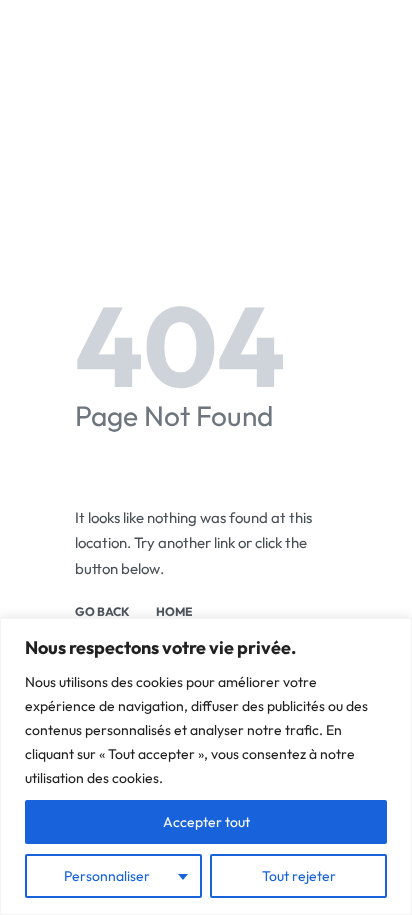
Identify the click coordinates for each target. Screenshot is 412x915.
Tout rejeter (299, 876)
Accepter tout (206, 822)
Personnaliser (107, 876)
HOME (174, 612)
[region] (206, 766)
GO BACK (102, 612)
